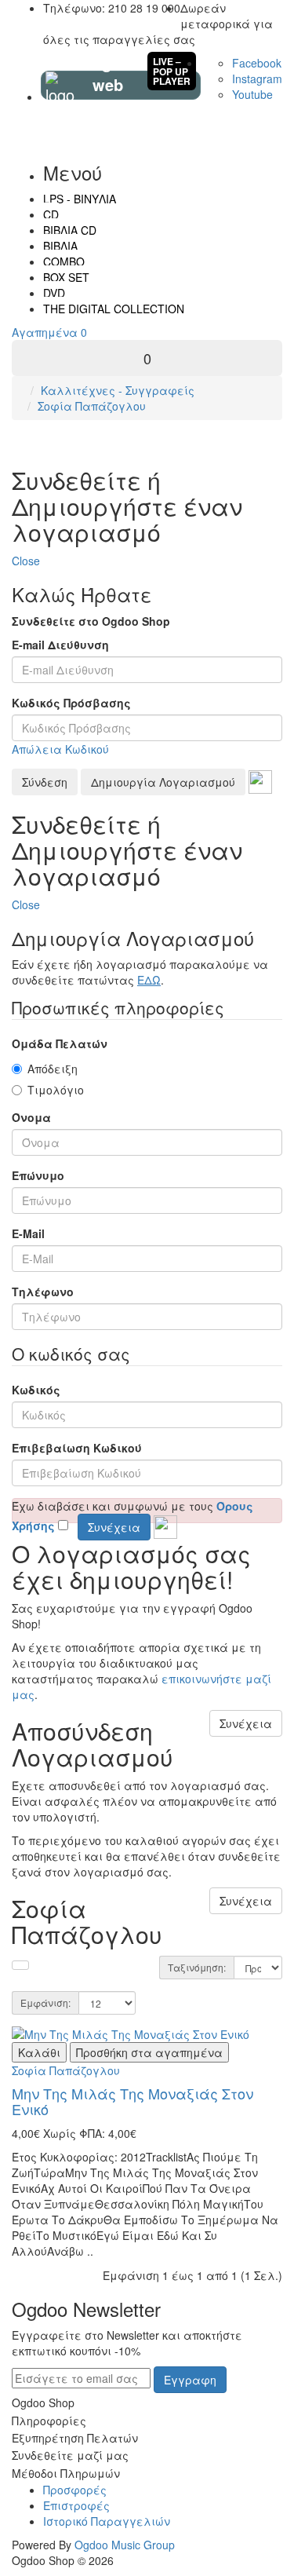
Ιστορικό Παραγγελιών (107, 2521)
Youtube (252, 94)
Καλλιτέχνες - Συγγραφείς (118, 390)
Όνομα (31, 1117)
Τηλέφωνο (43, 1292)
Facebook (257, 63)
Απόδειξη (53, 1069)
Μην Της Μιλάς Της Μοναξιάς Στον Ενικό (132, 2101)
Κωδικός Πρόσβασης (71, 703)
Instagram (257, 79)
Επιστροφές (76, 2505)
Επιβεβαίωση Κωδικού (77, 1448)
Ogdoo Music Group (125, 2545)
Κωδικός (36, 1390)
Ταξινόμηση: (197, 1967)
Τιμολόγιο (56, 1090)
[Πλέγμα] (20, 1965)
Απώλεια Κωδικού (60, 749)
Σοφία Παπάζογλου (92, 406)
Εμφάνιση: (45, 2002)
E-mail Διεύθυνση (60, 645)
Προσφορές (75, 2490)
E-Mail (28, 1233)
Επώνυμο (38, 1175)
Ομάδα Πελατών (60, 1043)
